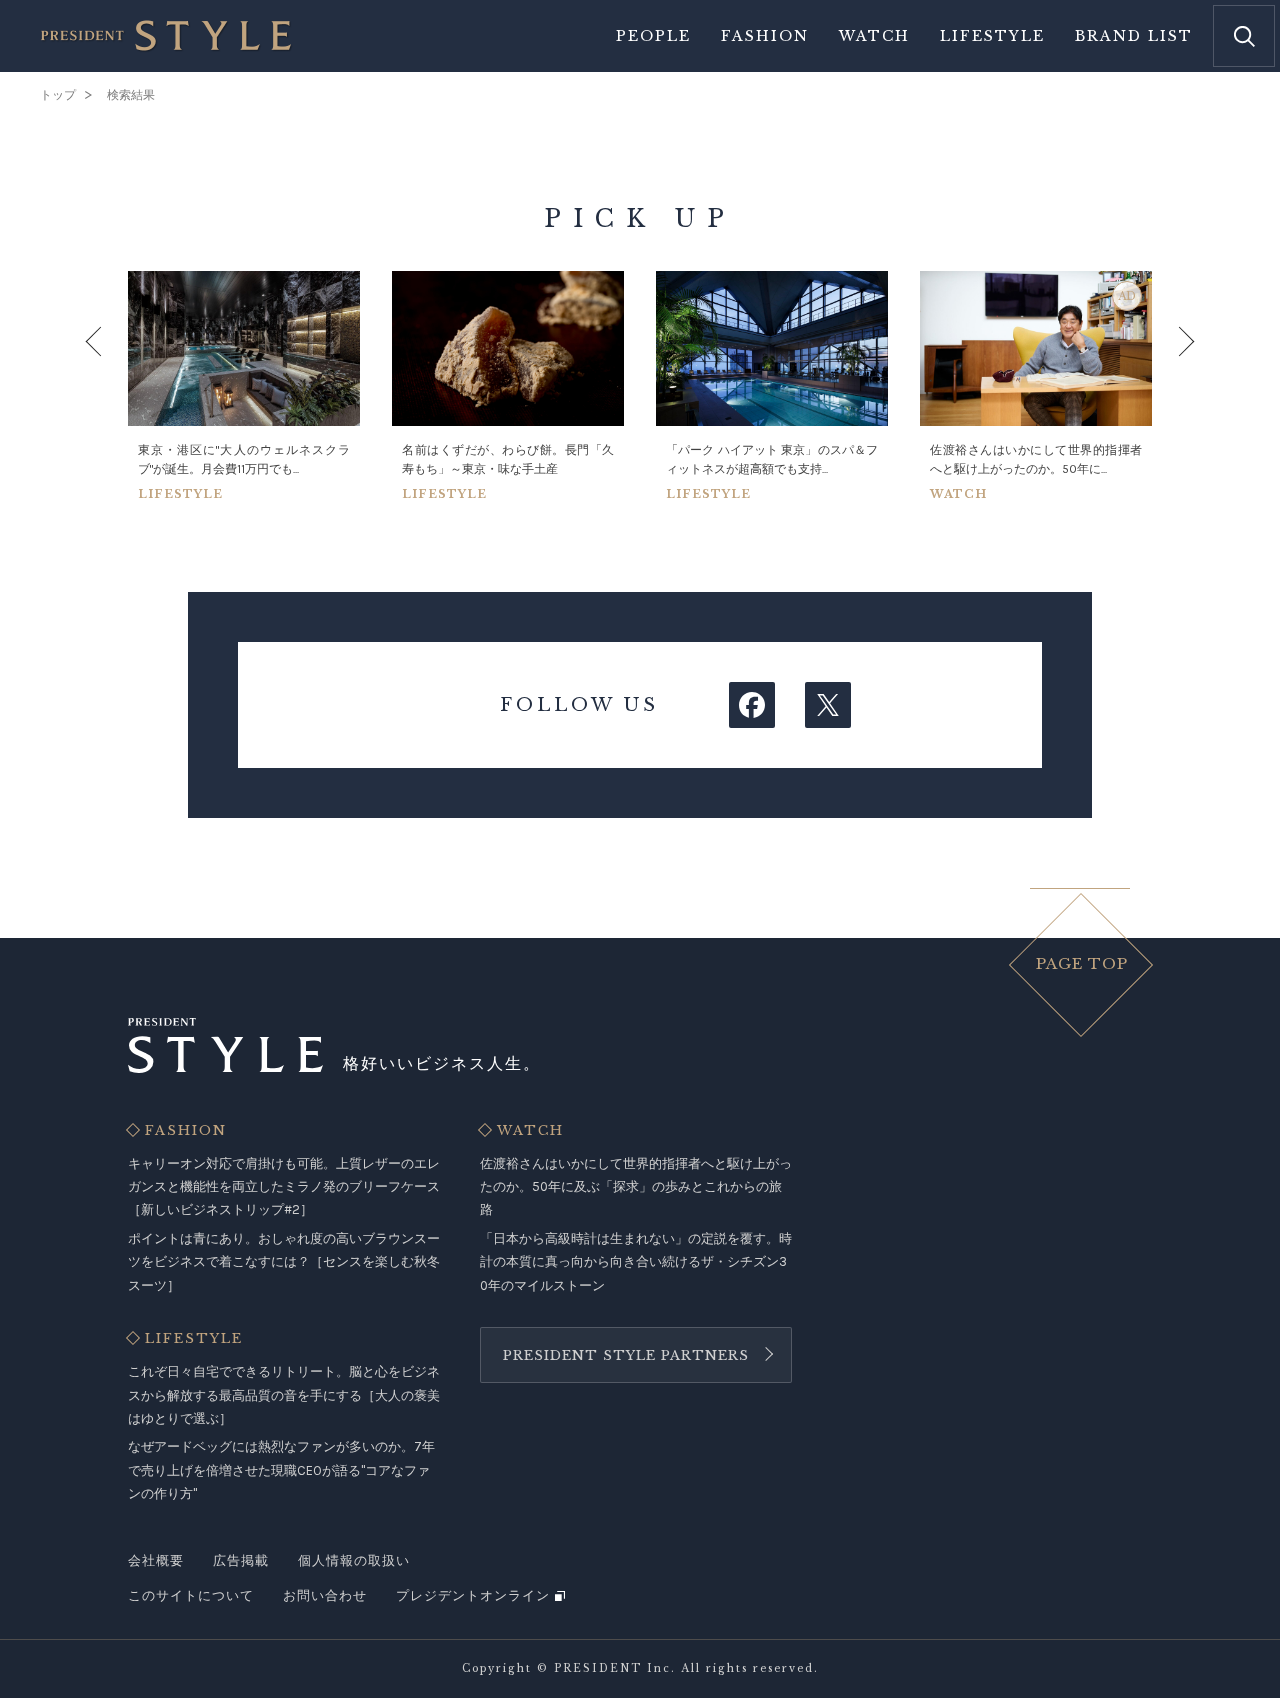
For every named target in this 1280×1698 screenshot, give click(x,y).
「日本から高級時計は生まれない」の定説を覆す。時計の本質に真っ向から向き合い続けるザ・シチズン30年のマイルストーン (636, 1262)
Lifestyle (992, 36)
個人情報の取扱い (354, 1560)
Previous (113, 386)
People (653, 36)
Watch (874, 36)
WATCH (530, 1131)
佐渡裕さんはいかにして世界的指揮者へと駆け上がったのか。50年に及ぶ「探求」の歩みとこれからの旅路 (636, 1187)
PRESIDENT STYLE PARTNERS (626, 1355)
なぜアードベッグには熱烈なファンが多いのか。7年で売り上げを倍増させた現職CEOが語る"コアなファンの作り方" (281, 1470)
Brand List (1134, 36)
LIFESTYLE (194, 1339)
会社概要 (156, 1560)
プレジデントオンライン (473, 1595)
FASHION (186, 1131)
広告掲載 (241, 1560)
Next (1167, 386)
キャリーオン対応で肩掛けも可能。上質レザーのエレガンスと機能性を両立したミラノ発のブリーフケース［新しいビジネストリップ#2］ (284, 1187)
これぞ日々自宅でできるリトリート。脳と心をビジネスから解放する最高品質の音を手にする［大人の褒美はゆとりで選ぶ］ (284, 1395)
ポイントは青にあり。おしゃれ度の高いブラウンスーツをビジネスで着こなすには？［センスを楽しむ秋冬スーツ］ (284, 1262)
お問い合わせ (325, 1595)
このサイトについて (191, 1595)
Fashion (765, 36)
